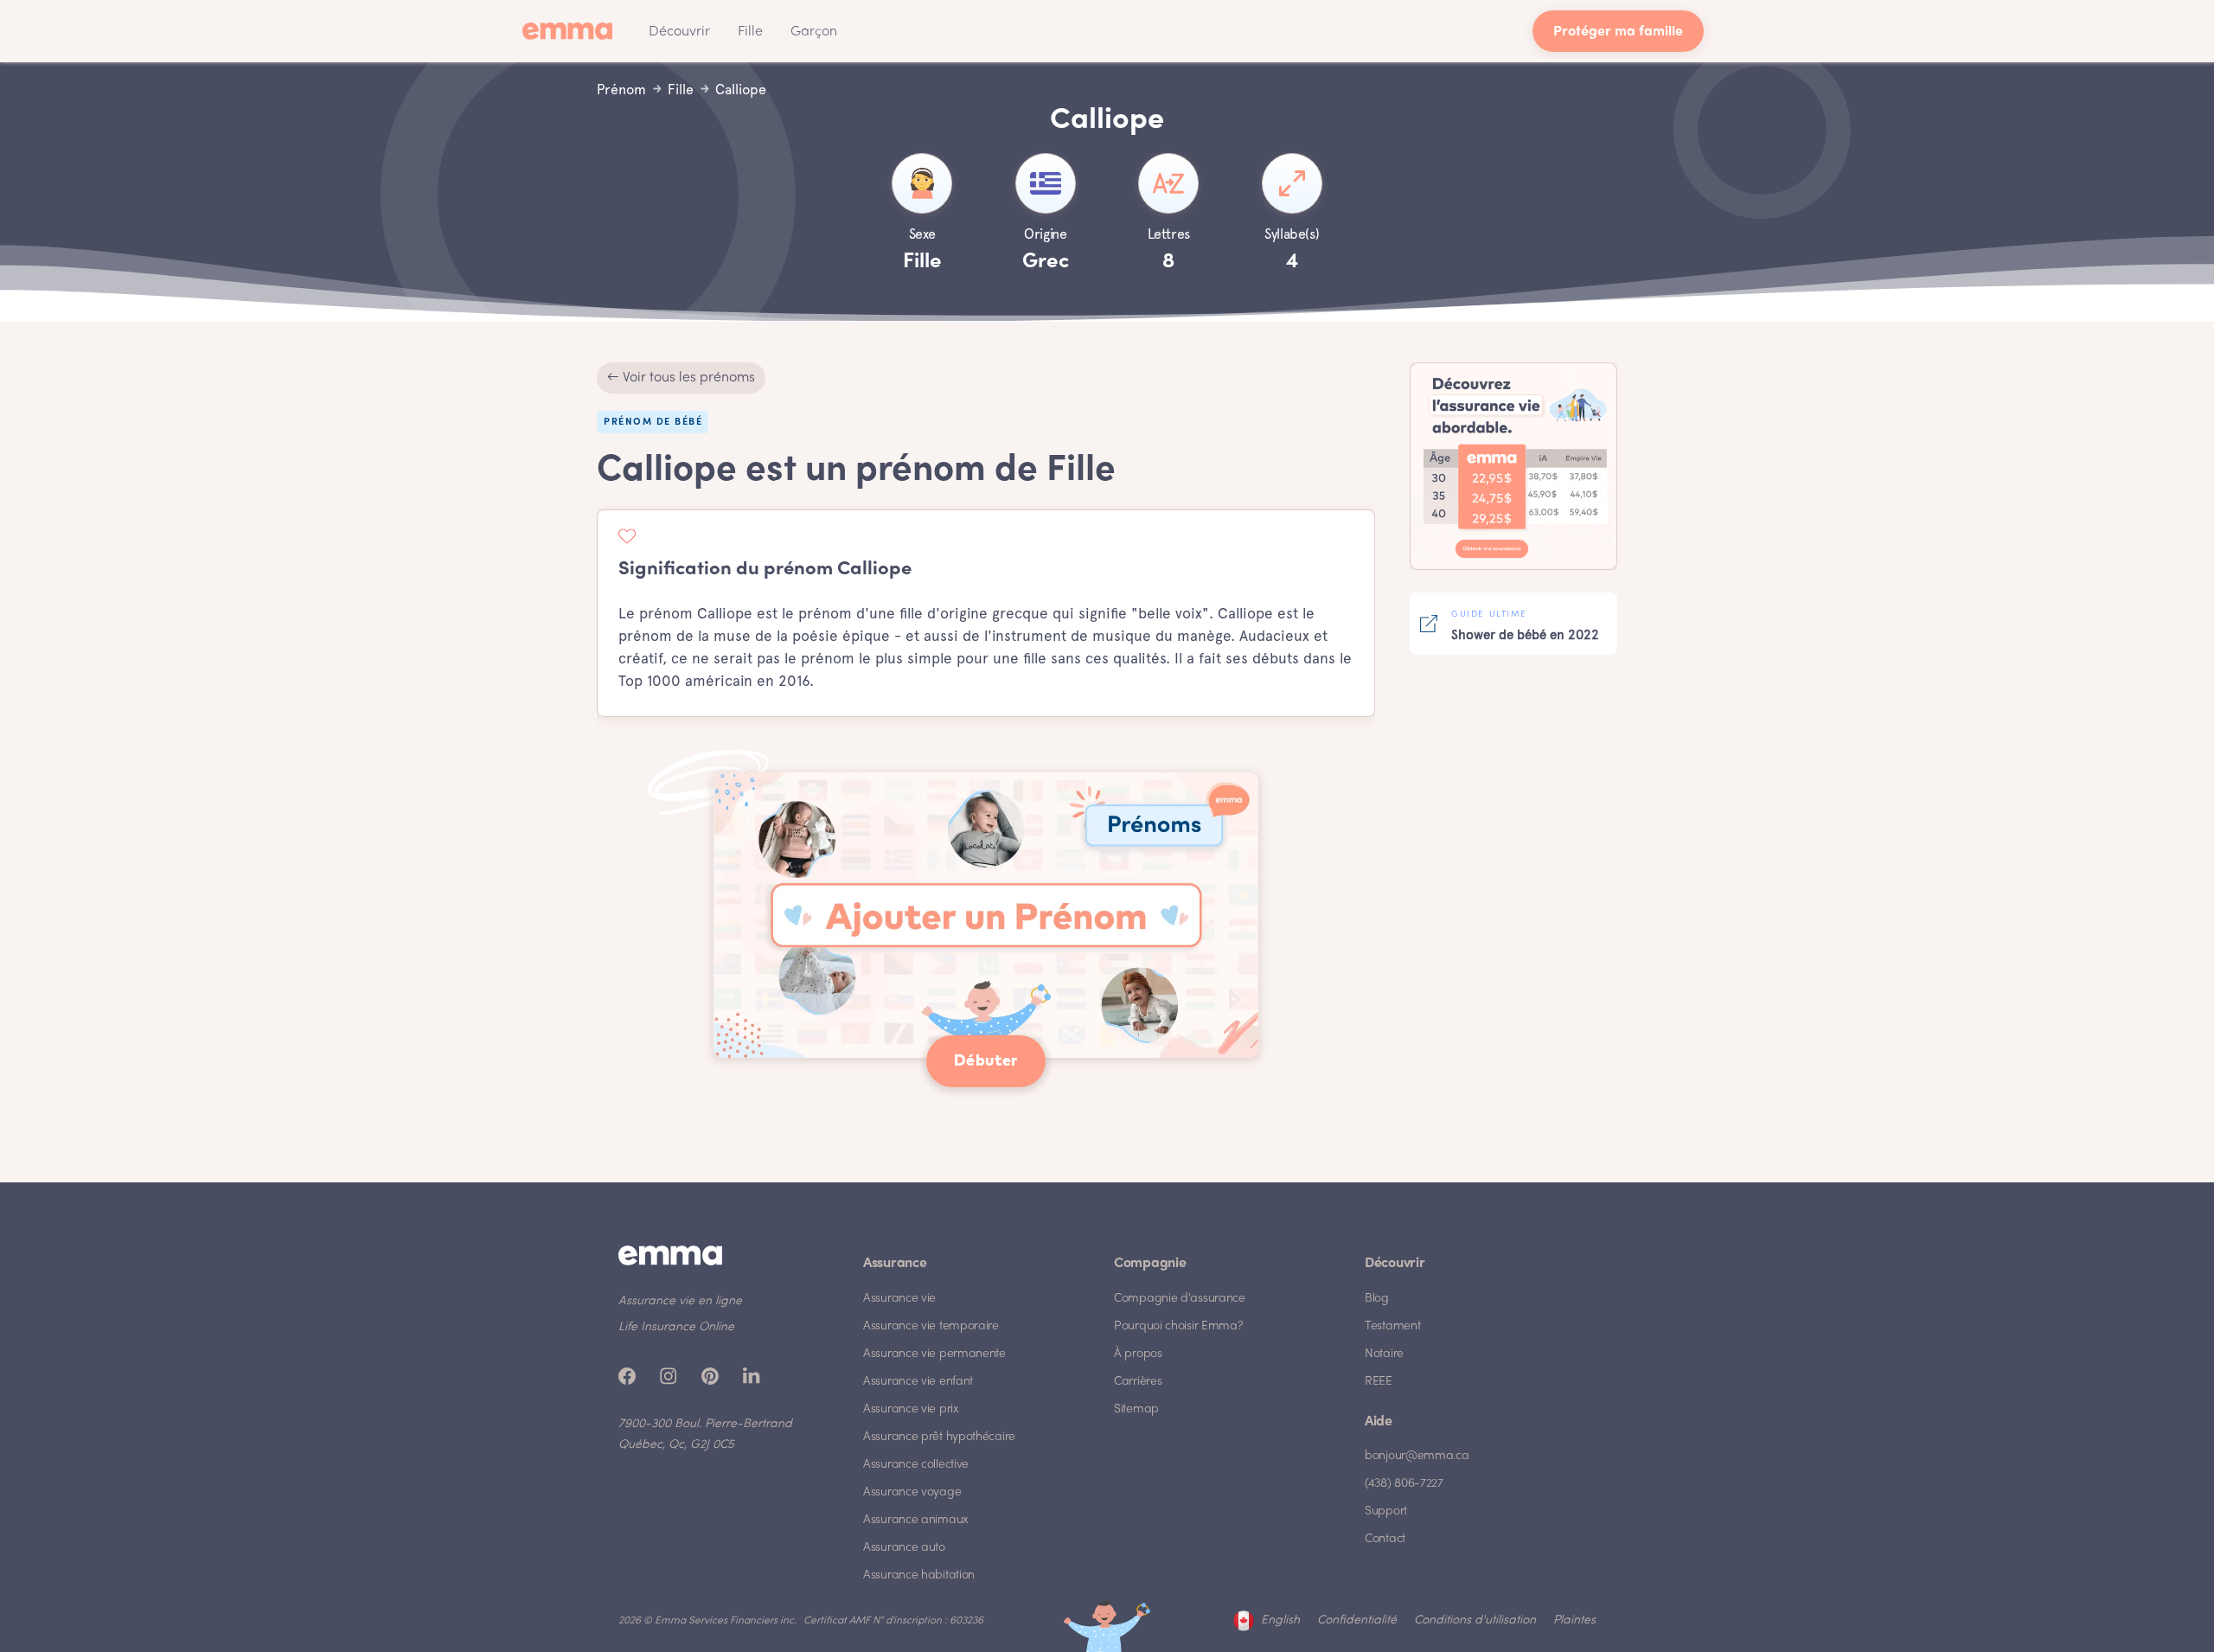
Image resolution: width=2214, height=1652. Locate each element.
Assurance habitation (919, 1575)
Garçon (814, 32)
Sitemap (1136, 1409)
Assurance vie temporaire (931, 1326)
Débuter (986, 1061)
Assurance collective (916, 1465)
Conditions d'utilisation (1475, 1620)
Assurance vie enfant (918, 1382)
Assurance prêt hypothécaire (939, 1437)
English (1280, 1620)
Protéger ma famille (1618, 32)
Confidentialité (1357, 1620)
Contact (1385, 1539)
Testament (1392, 1326)
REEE (1379, 1382)
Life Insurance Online (676, 1327)
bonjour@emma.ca (1417, 1456)
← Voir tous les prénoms (681, 378)
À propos (1138, 1354)
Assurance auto (904, 1548)
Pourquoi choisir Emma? (1178, 1326)
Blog (1377, 1299)
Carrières (1138, 1382)
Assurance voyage (912, 1492)
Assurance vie (899, 1299)
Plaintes (1574, 1620)
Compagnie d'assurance (1180, 1299)
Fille (750, 32)
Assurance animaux (916, 1520)
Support (1386, 1511)
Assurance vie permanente (934, 1354)
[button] (679, 31)
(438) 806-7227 (1404, 1484)
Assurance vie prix (911, 1409)
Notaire (1384, 1354)
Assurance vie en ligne (680, 1301)
